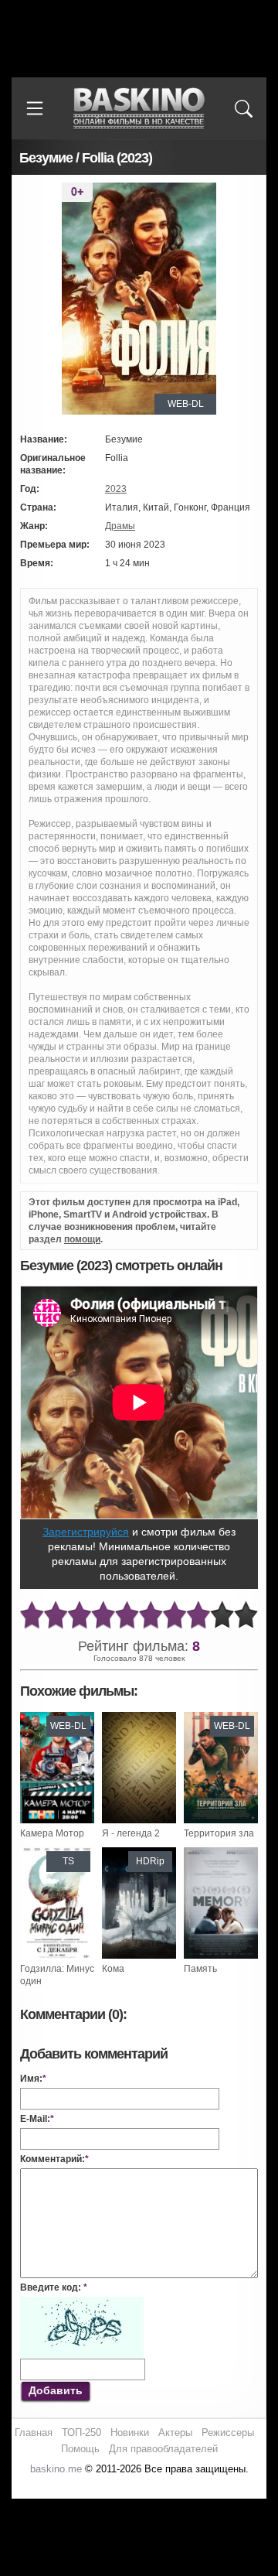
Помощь (80, 2449)
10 (246, 1616)
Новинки (130, 2433)
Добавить (56, 2390)
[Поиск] (243, 108)
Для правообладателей (163, 2449)
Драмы (120, 526)
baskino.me (56, 2469)
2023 (116, 489)
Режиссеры (228, 2433)
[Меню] (35, 108)
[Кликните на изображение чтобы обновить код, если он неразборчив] (82, 2303)
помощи (82, 1239)
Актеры (175, 2433)
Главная (34, 2433)
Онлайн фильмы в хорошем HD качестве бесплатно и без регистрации (139, 109)
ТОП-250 (81, 2433)
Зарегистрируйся (86, 1532)
